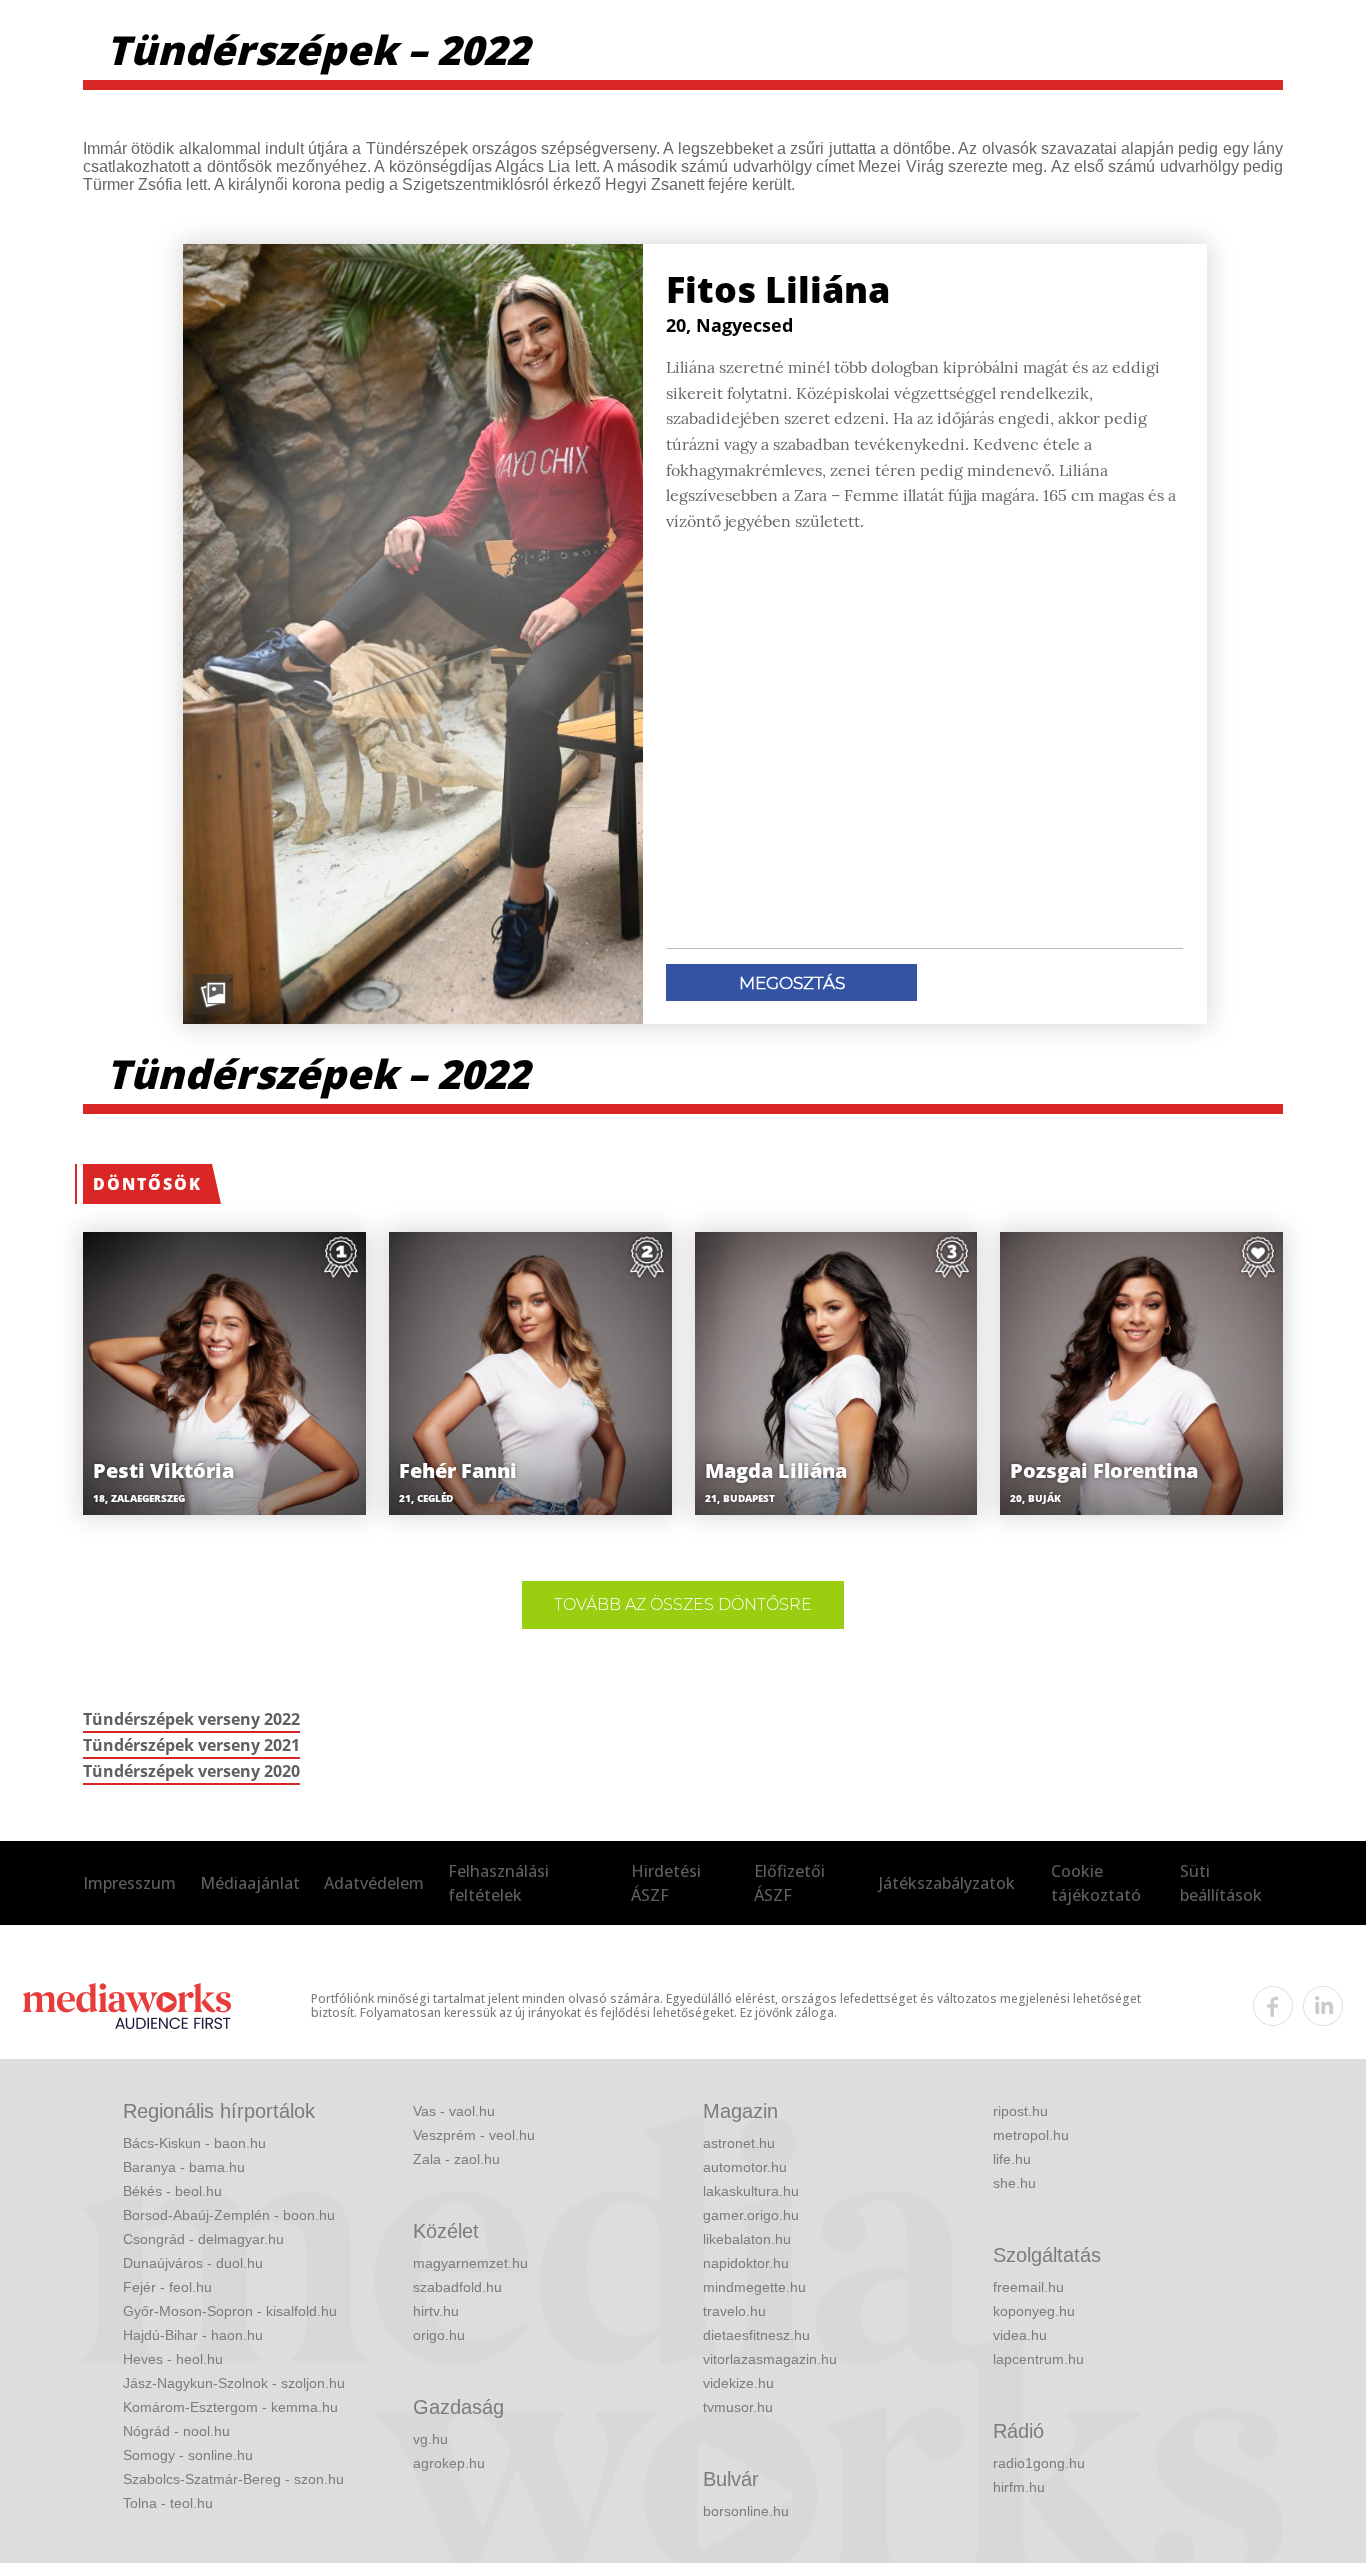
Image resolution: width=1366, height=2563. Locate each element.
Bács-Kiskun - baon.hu (194, 2143)
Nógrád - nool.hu (176, 2431)
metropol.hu (1031, 2135)
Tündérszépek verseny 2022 (191, 1719)
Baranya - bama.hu (184, 2167)
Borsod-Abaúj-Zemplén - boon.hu (229, 2215)
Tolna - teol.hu (168, 2503)
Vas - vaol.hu (454, 2111)
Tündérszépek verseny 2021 (191, 1745)
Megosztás (792, 983)
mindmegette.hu (754, 2287)
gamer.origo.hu (751, 2215)
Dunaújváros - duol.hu (193, 2263)
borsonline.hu (746, 2511)
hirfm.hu (1019, 2487)
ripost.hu (1020, 2111)
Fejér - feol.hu (167, 2287)
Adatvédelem (374, 1883)
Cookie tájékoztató (1096, 1883)
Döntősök (147, 1184)
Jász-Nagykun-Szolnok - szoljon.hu (234, 2383)
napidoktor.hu (746, 2263)
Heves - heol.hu (173, 2359)
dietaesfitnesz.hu (756, 2335)
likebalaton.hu (747, 2239)
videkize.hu (738, 2383)
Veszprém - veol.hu (474, 2135)
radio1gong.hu (1039, 2463)
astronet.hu (739, 2143)
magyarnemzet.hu (470, 2263)
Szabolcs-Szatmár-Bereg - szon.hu (233, 2479)
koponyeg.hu (1034, 2311)
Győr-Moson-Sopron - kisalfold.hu (230, 2311)
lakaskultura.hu (751, 2191)
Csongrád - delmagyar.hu (203, 2239)
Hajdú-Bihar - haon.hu (193, 2335)
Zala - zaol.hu (456, 2159)
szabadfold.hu (457, 2287)
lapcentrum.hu (1038, 2359)
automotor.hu (745, 2167)
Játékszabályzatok (947, 1883)
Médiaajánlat (250, 1883)
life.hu (1012, 2159)
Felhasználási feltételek (498, 1883)
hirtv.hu (436, 2311)
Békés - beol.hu (172, 2191)
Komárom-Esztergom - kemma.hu (230, 2407)
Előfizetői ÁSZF (789, 1883)
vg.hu (430, 2439)
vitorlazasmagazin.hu (770, 2359)
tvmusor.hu (738, 2407)
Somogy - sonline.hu (188, 2455)
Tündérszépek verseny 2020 (191, 1771)
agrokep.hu (449, 2463)
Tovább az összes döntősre (683, 1604)
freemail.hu (1028, 2287)
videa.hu (1020, 2335)
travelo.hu (734, 2311)
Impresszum (129, 1883)
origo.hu (439, 2335)
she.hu (1014, 2183)
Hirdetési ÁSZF (666, 1883)
